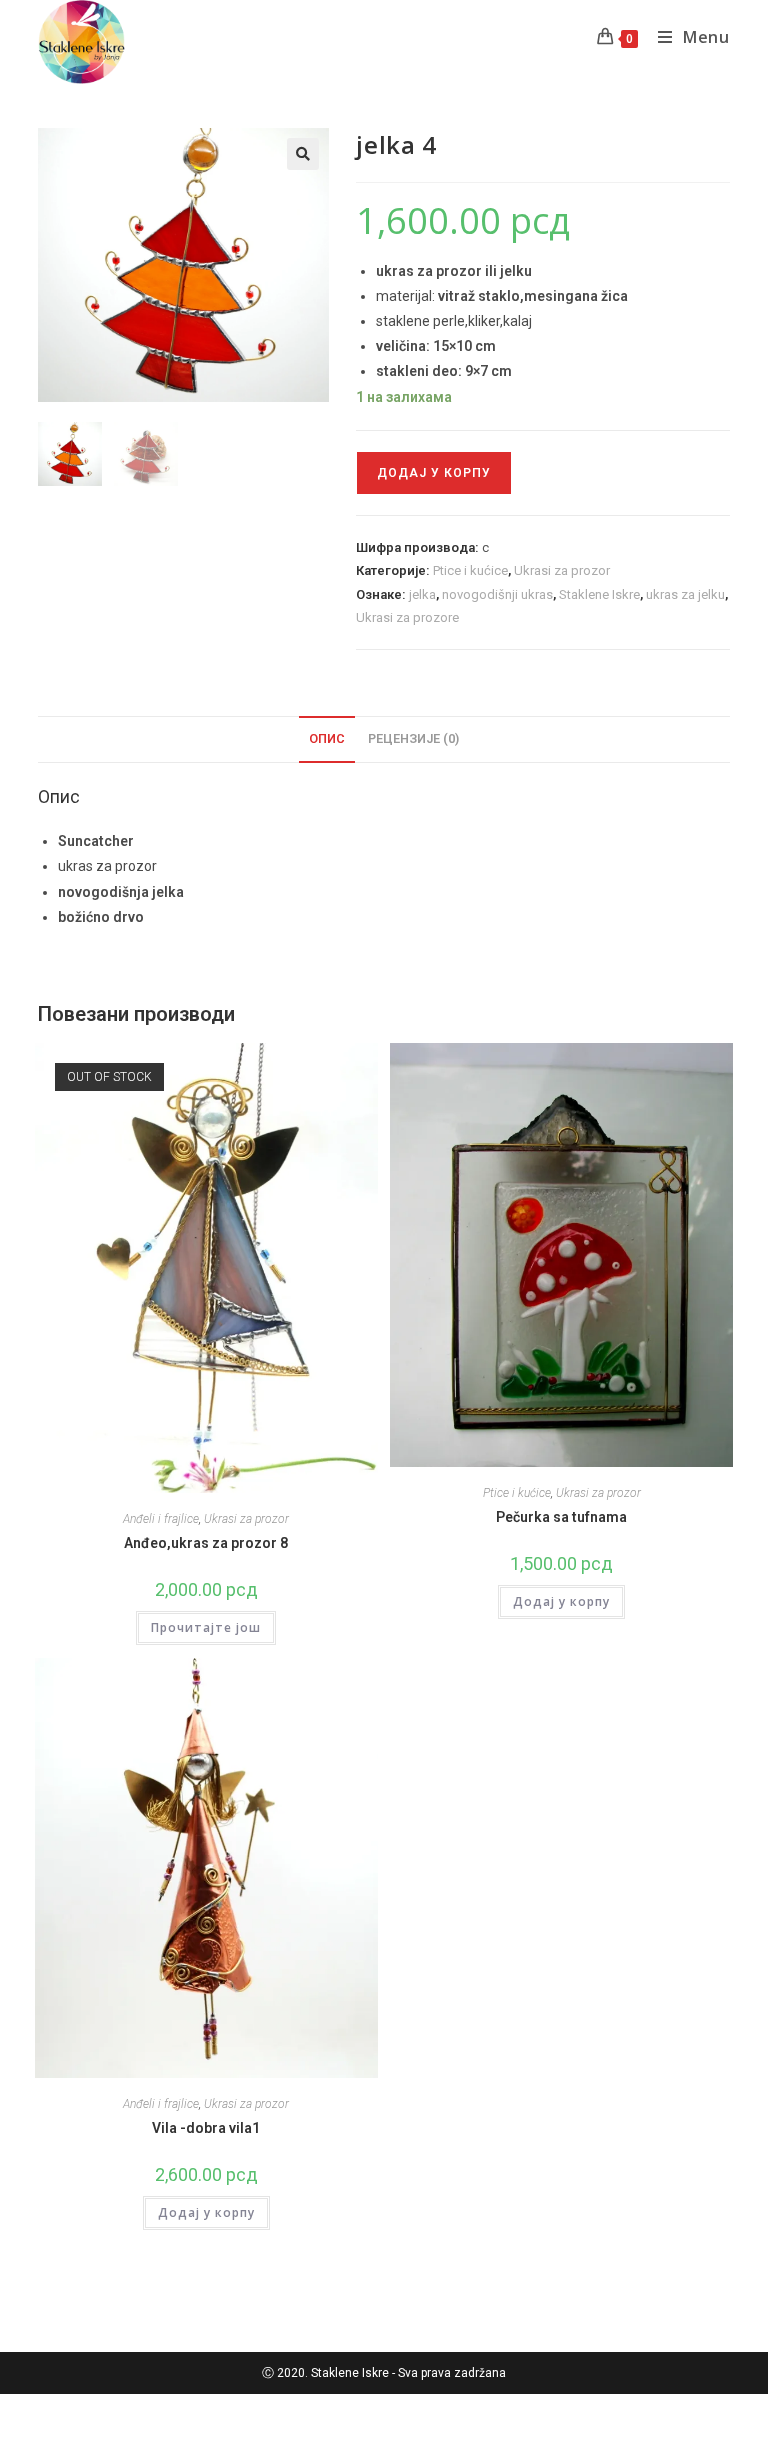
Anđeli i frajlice (161, 1519)
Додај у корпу (434, 473)
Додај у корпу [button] (561, 1601)
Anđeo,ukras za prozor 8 (206, 1543)
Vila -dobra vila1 (206, 2128)
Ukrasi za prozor (562, 570)
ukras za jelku (685, 594)
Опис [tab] (327, 738)
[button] (303, 154)
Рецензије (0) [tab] (413, 738)
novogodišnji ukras (497, 594)
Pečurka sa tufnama (561, 1517)
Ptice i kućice (470, 570)
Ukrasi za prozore (407, 617)
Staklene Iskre (599, 594)
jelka (422, 594)
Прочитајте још (206, 1627)
